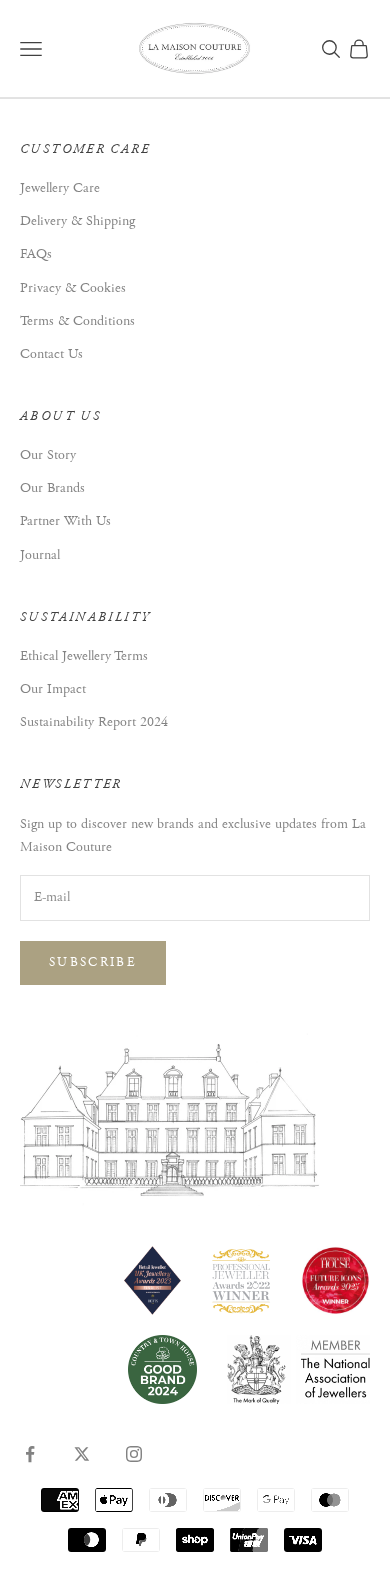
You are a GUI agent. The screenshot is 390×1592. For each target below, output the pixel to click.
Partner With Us (65, 521)
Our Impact (53, 689)
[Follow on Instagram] (134, 1454)
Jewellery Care (60, 188)
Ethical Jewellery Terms (84, 656)
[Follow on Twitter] (82, 1454)
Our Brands (52, 488)
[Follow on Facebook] (30, 1454)
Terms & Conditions (77, 321)
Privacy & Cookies (73, 288)
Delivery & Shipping (77, 221)
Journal (40, 555)
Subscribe (93, 962)
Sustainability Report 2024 (94, 722)
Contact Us (51, 354)
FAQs (36, 254)
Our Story (48, 455)
